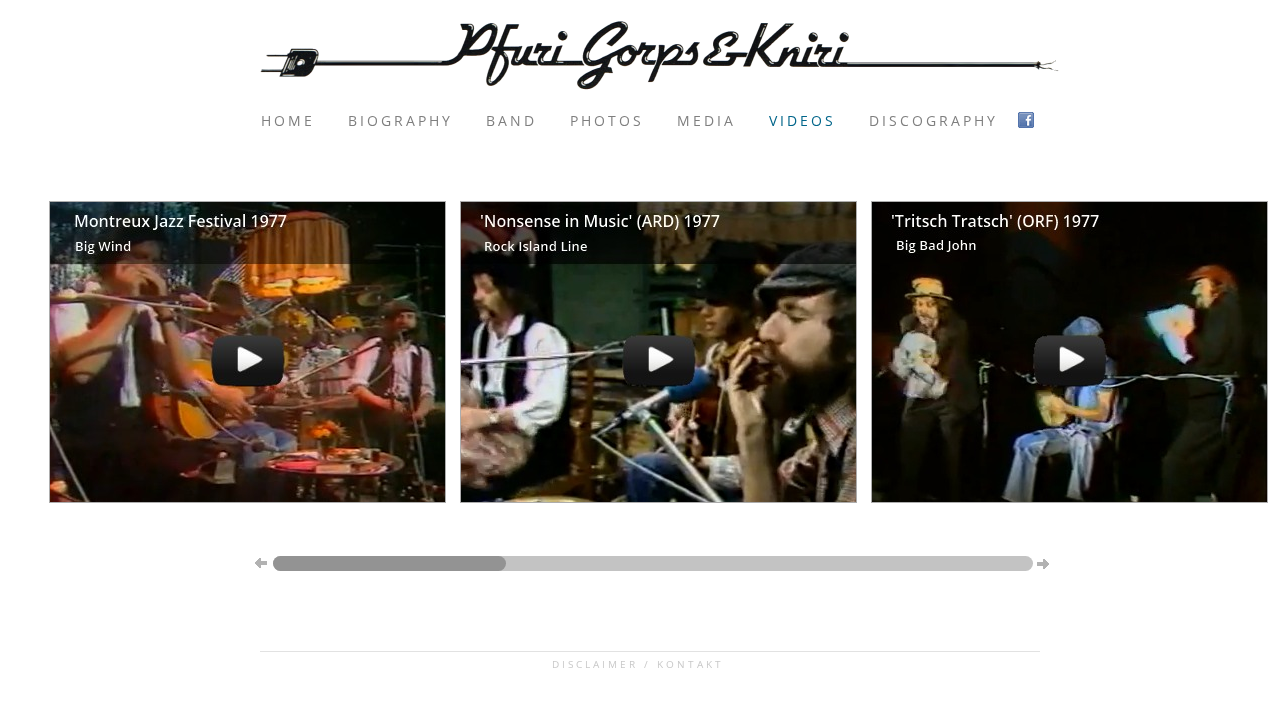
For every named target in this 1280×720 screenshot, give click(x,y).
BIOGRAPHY (400, 120)
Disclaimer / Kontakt (638, 664)
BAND (511, 120)
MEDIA (706, 120)
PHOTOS (607, 120)
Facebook (1028, 120)
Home (288, 120)
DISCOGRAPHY (933, 120)
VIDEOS (802, 120)
